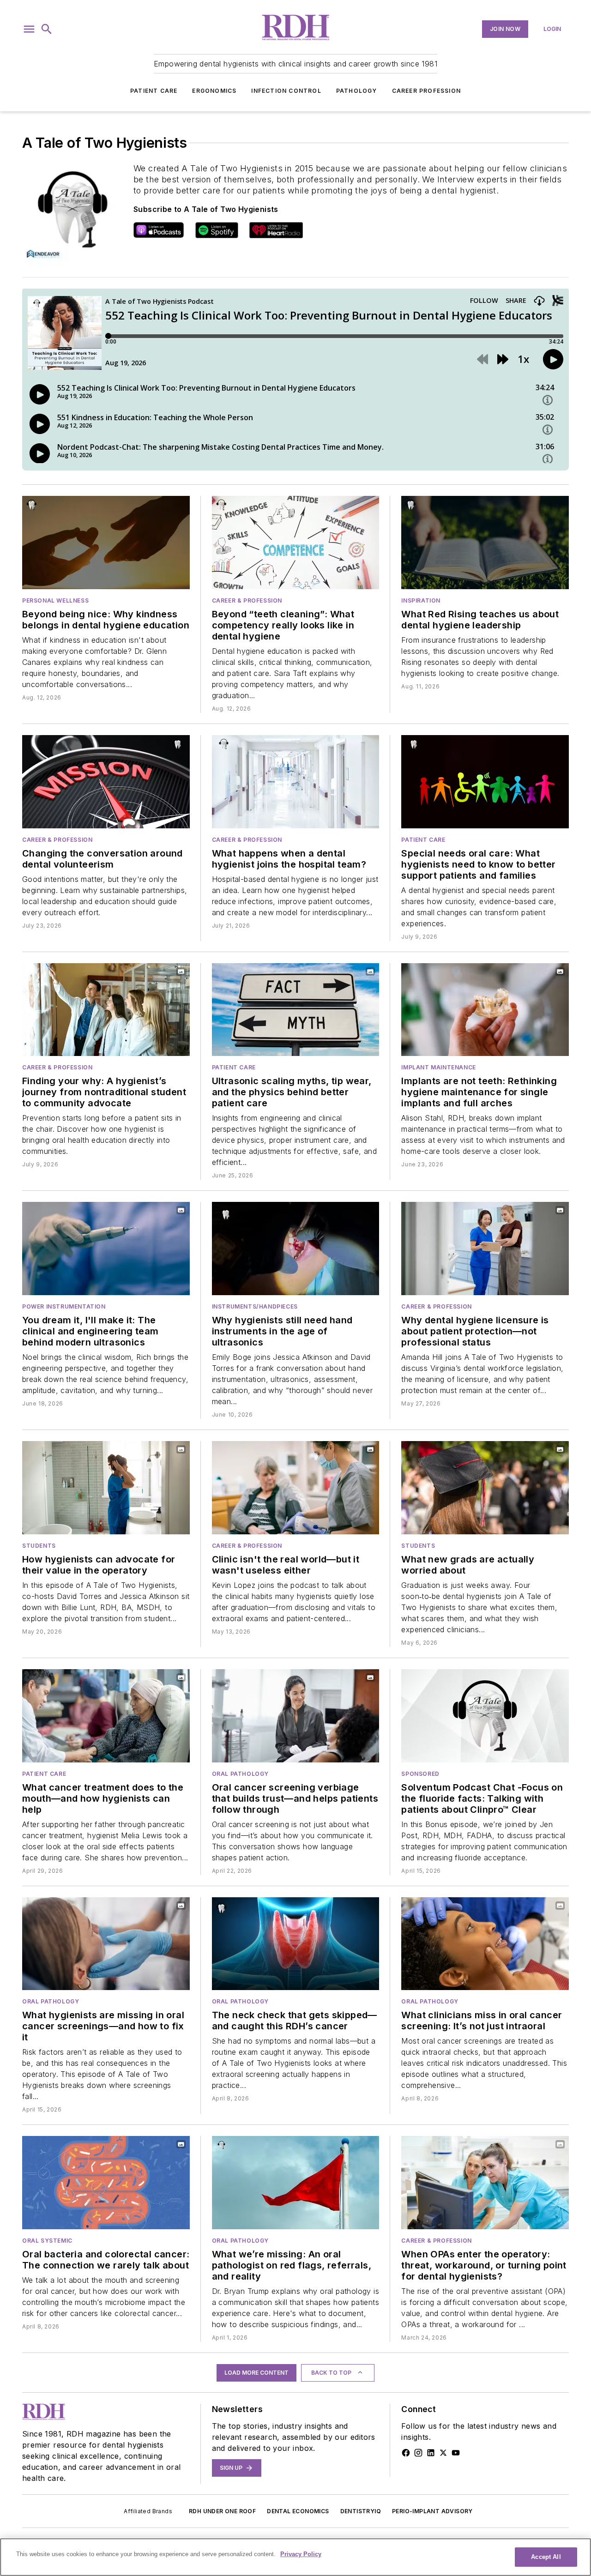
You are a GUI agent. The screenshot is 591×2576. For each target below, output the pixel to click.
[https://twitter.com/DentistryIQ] (443, 2453)
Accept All (546, 2557)
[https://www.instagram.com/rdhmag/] (418, 2453)
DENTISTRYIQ (361, 2511)
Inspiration (421, 600)
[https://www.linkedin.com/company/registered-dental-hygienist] (431, 2453)
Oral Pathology (240, 1774)
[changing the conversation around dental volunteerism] (106, 782)
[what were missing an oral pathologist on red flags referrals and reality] (296, 2183)
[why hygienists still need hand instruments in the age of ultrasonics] (296, 1249)
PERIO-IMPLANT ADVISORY (432, 2511)
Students (39, 1546)
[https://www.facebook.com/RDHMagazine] (406, 2453)
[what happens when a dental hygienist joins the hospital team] (296, 782)
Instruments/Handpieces (255, 1306)
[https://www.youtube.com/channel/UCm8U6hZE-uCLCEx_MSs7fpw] (456, 2453)
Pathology (357, 91)
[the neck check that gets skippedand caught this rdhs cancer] (296, 1944)
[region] (295, 2557)
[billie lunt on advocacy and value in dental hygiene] (106, 1488)
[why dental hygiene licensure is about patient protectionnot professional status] (485, 1249)
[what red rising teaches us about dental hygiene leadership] (485, 543)
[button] (29, 29)
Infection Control (286, 91)
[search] (47, 29)
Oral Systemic (47, 2241)
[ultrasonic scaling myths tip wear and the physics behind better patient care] (296, 1010)
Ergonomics (214, 91)
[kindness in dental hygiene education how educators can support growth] (106, 543)
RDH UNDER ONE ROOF (222, 2511)
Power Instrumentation (64, 1306)
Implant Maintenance (438, 1067)
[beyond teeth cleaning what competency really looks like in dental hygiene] (296, 543)
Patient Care (154, 91)
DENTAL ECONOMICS (298, 2511)
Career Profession (426, 91)
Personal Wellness (55, 600)
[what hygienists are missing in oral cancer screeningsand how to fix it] (106, 1944)
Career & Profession (247, 600)
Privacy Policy (301, 2554)
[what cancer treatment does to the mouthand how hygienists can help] (106, 1716)
